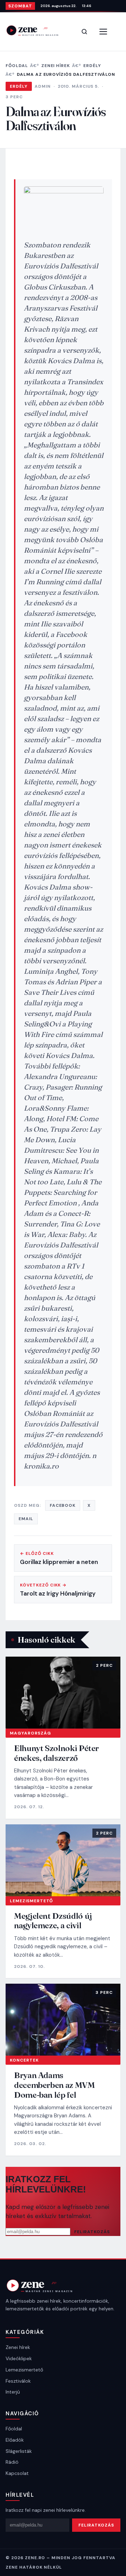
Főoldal (17, 66)
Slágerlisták (19, 2451)
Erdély (92, 66)
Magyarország (30, 1733)
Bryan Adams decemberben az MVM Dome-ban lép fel (54, 2085)
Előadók (15, 2440)
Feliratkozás (92, 2232)
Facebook (63, 1505)
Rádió (12, 2462)
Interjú (13, 2392)
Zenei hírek (56, 66)
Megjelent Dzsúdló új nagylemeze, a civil (53, 1921)
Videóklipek (19, 2358)
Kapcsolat (17, 2473)
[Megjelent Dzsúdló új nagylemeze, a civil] (63, 1860)
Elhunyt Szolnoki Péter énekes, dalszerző (57, 1753)
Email (26, 1519)
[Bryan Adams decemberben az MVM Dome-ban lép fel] (63, 2020)
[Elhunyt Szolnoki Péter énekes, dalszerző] (63, 1693)
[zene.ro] (37, 30)
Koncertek (24, 2060)
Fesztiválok (18, 2381)
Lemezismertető (31, 1901)
